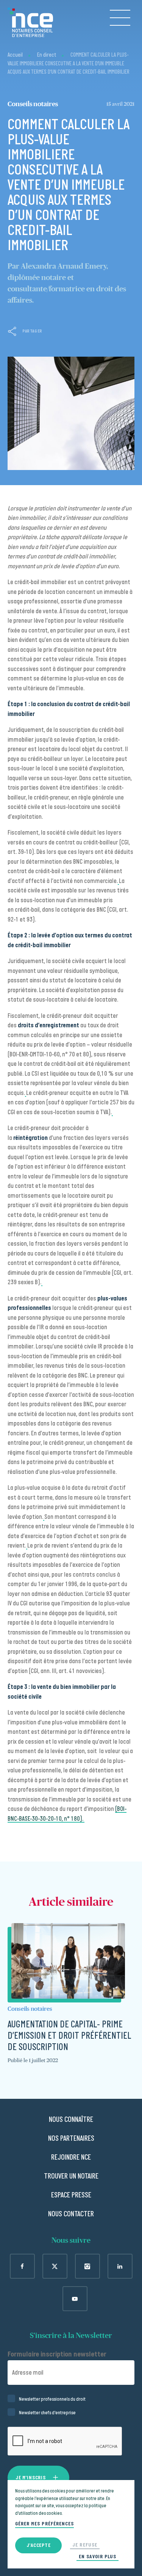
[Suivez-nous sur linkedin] (120, 2266)
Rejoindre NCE (71, 2157)
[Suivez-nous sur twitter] (55, 2266)
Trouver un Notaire (71, 2176)
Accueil (15, 55)
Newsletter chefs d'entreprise (47, 2413)
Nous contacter (71, 2214)
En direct (47, 55)
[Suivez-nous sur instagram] (87, 2266)
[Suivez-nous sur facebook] (22, 2266)
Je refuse (85, 2545)
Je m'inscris (30, 2478)
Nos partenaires (71, 2138)
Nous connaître (71, 2120)
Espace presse (71, 2195)
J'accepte (38, 2545)
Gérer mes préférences (44, 2524)
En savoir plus (98, 2557)
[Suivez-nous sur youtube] (75, 2299)
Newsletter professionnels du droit (52, 2399)
